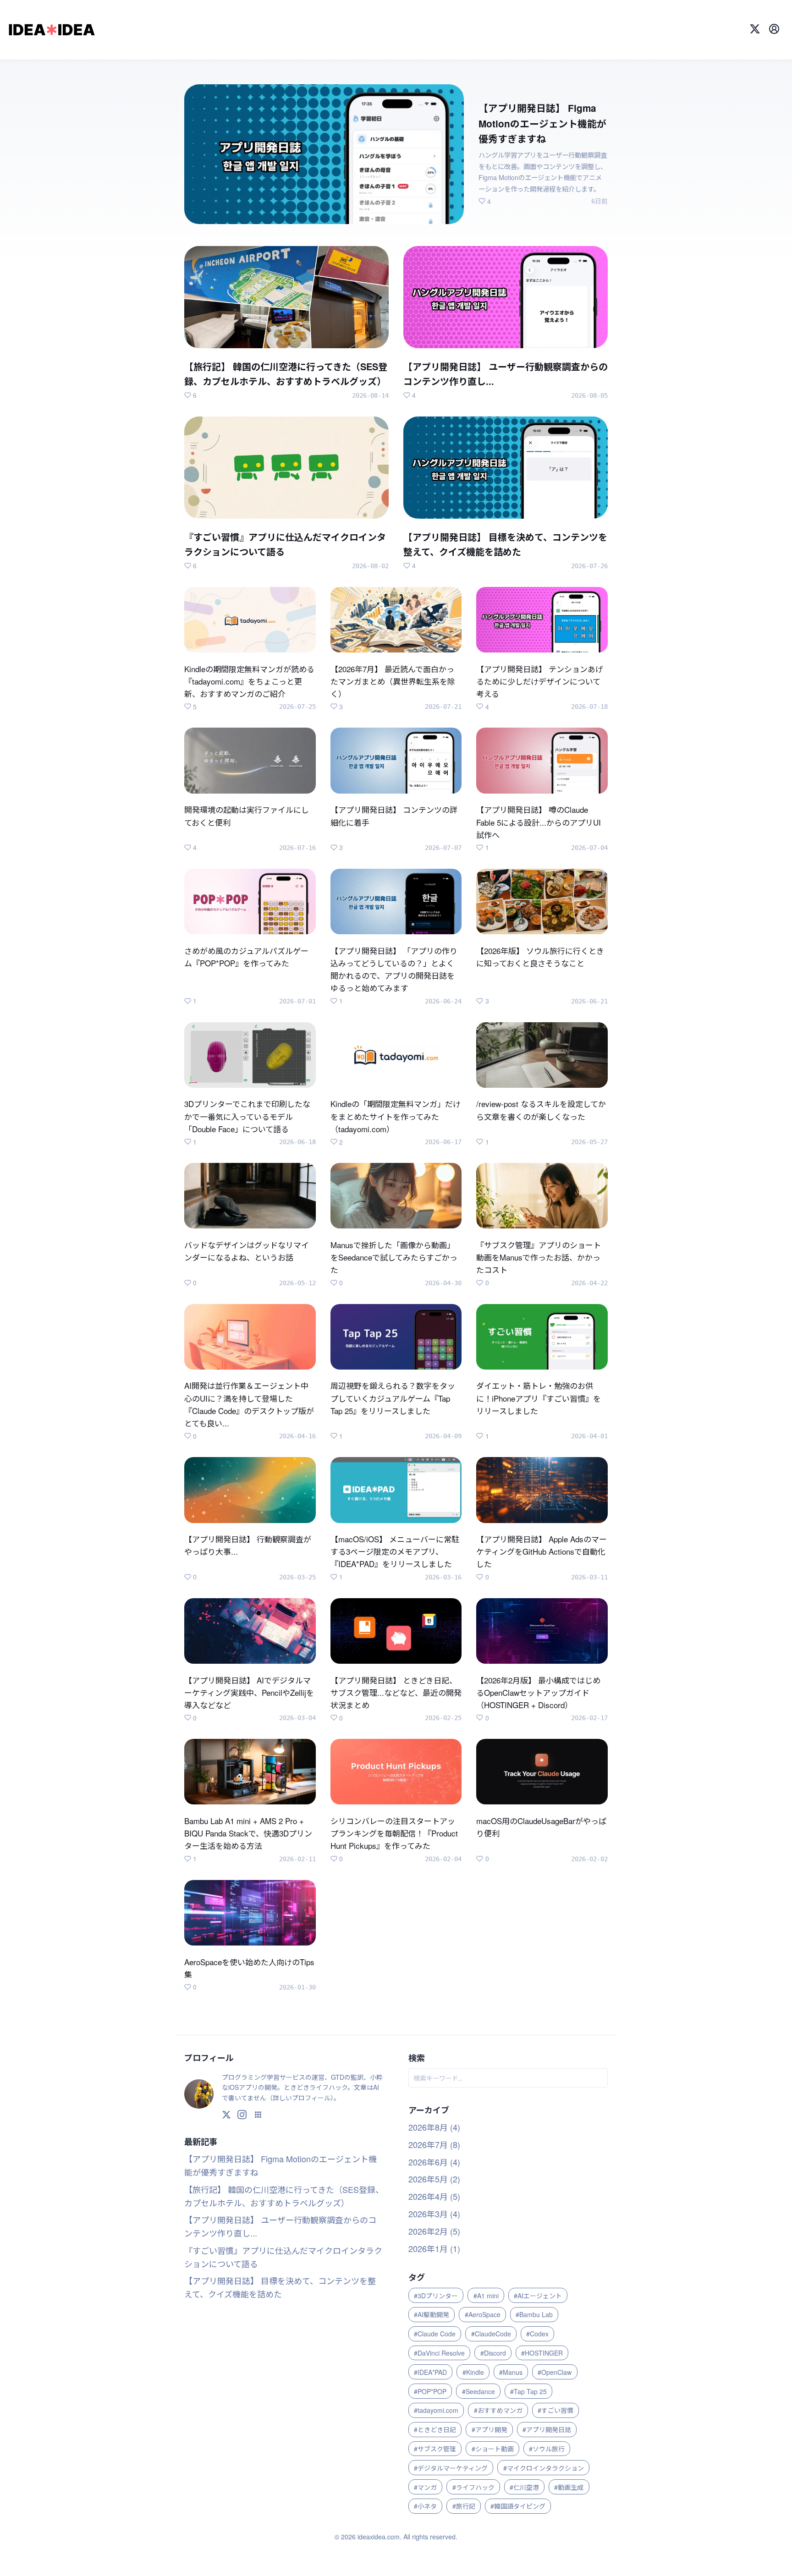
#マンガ (425, 2487)
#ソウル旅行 (547, 2449)
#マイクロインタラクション (544, 2468)
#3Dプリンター (436, 2296)
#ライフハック (473, 2487)
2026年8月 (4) (434, 2127)
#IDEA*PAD (430, 2372)
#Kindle (473, 2372)
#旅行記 (464, 2506)
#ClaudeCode (491, 2334)
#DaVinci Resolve (439, 2353)
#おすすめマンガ (498, 2410)
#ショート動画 (493, 2449)
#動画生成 (569, 2487)
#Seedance (478, 2391)
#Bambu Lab (534, 2314)
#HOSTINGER (542, 2353)
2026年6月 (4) (434, 2162)
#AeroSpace (483, 2314)
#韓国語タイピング (518, 2506)
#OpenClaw (555, 2372)
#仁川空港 (524, 2487)
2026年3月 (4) (434, 2214)
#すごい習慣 (555, 2410)
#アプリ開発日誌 (547, 2429)
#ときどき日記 (435, 2429)
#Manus (511, 2372)
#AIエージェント (538, 2296)
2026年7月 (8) (434, 2144)
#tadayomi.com (436, 2410)
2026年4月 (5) (434, 2196)
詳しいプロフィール (302, 2098)
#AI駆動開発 (432, 2314)
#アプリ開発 (489, 2429)
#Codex (537, 2334)
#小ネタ (425, 2506)
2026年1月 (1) (434, 2248)
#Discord (493, 2353)
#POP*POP (430, 2391)
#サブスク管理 (435, 2449)
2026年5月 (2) (434, 2179)
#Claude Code (435, 2334)
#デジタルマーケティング (451, 2468)
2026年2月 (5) (434, 2231)
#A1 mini (486, 2296)
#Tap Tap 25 (528, 2391)
